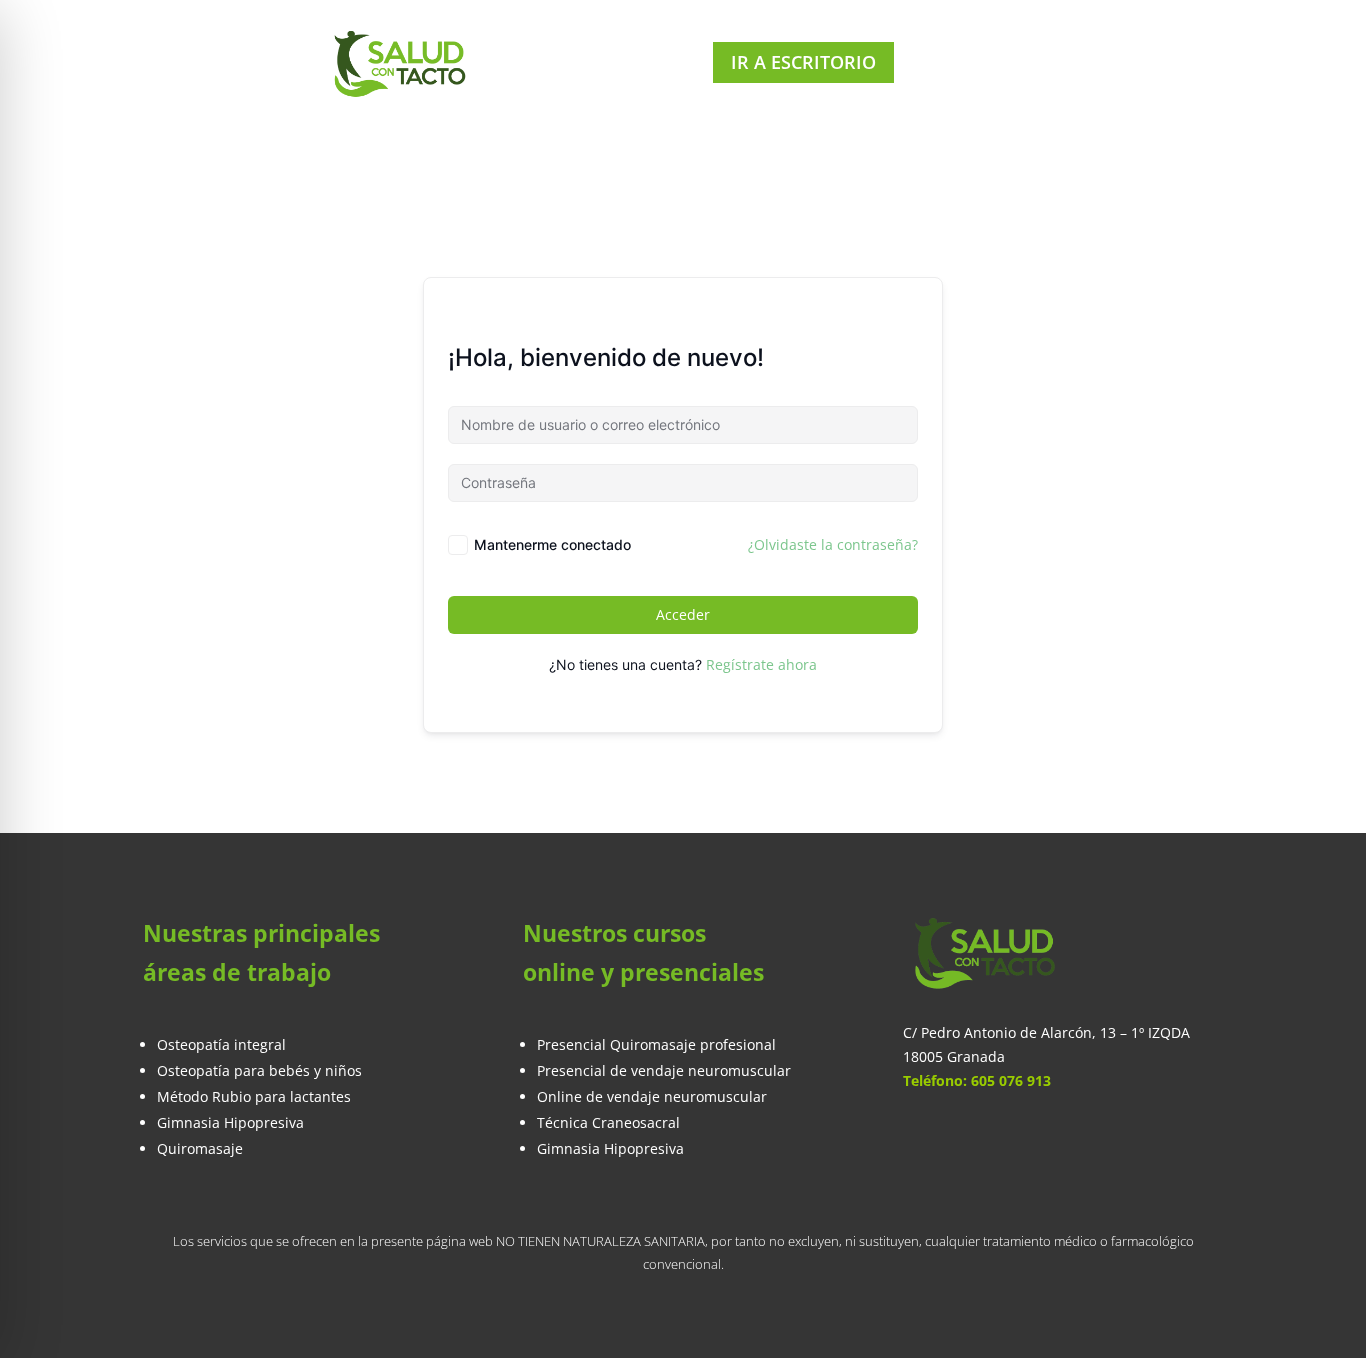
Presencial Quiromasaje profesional (656, 1044)
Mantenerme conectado (552, 544)
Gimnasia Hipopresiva (610, 1148)
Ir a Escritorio (803, 62)
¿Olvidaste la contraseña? (833, 544)
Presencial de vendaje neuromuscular (664, 1070)
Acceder (683, 614)
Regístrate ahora (761, 664)
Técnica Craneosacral (608, 1122)
